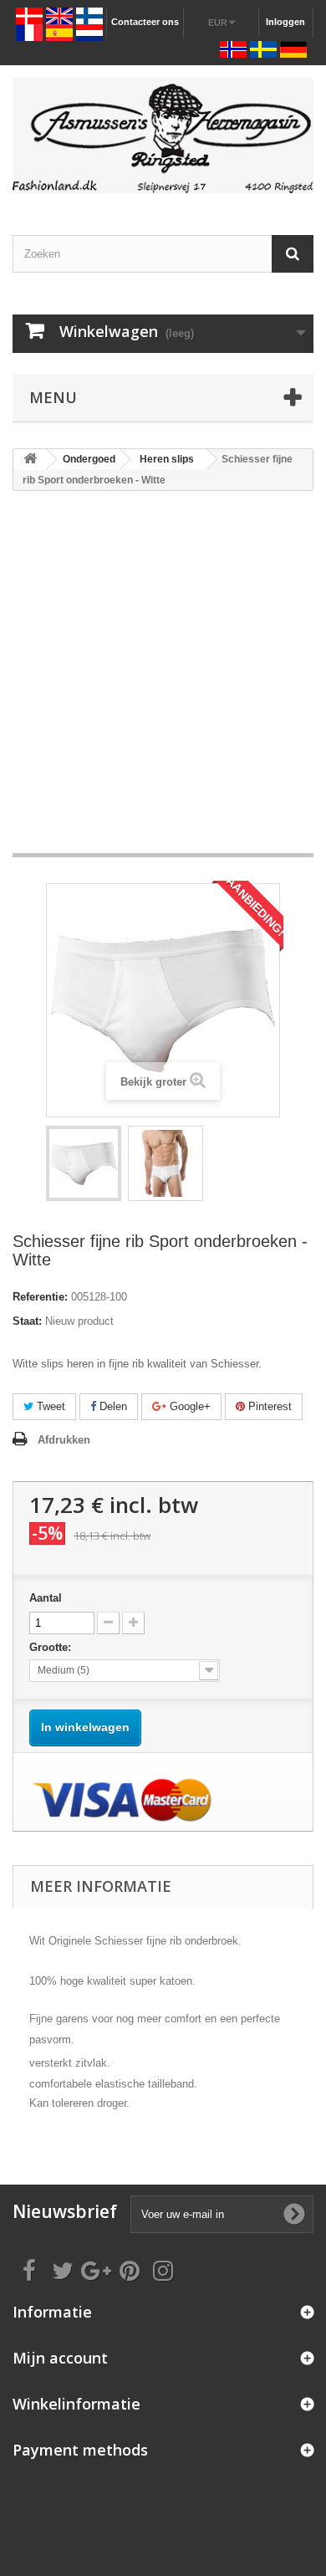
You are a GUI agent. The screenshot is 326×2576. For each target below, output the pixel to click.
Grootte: (52, 1647)
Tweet (49, 1406)
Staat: (27, 1321)
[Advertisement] (163, 680)
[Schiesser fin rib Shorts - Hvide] (84, 1163)
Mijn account (60, 2358)
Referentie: (40, 1297)
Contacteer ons (145, 22)
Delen (112, 1406)
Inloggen (285, 22)
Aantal (46, 1598)
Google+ (188, 1406)
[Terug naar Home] (30, 460)
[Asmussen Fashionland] (163, 135)
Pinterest (268, 1406)
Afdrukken (64, 1440)
